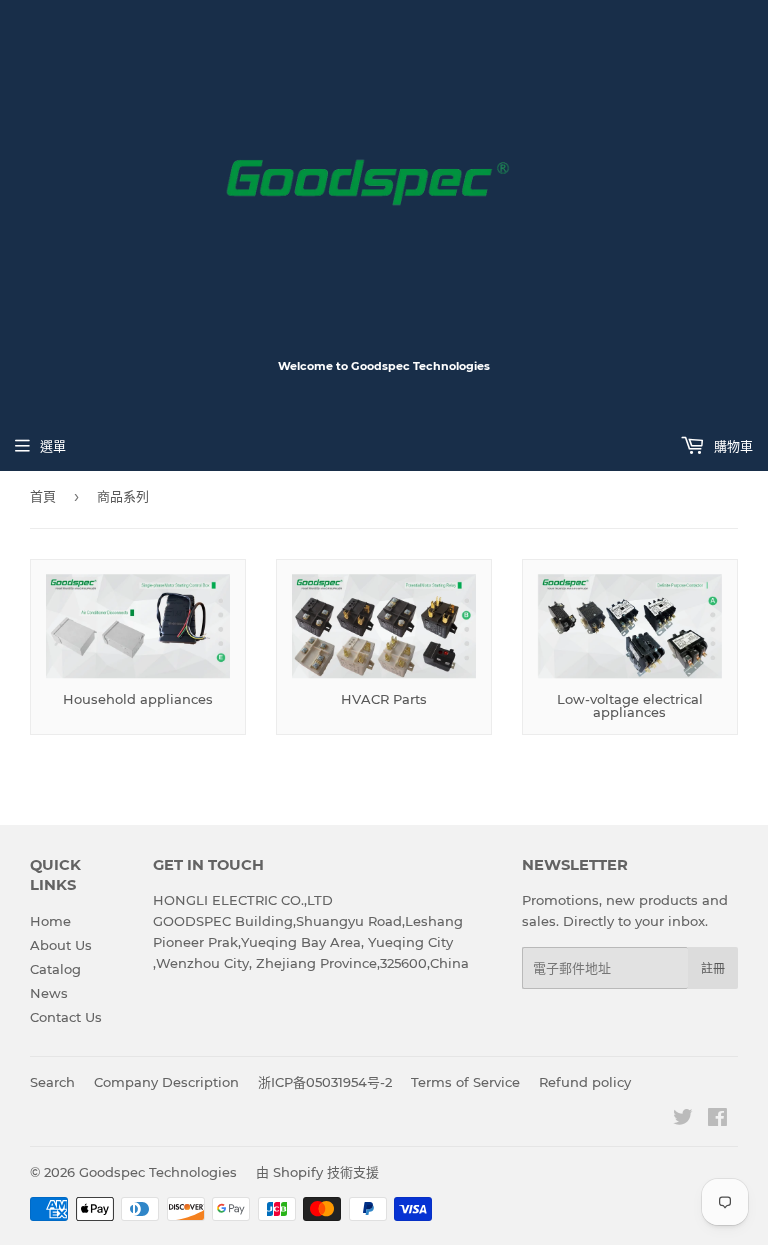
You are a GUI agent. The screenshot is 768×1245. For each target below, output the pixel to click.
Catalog (55, 969)
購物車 (731, 446)
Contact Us (66, 1017)
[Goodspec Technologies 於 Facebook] (717, 1120)
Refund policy (585, 1082)
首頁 (43, 496)
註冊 (713, 968)
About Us (61, 945)
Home (50, 921)
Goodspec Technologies (158, 1172)
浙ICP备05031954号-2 (325, 1082)
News (49, 993)
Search (52, 1082)
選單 (53, 446)
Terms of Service (465, 1082)
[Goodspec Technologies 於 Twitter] (683, 1120)
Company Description (166, 1082)
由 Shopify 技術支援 (317, 1172)
